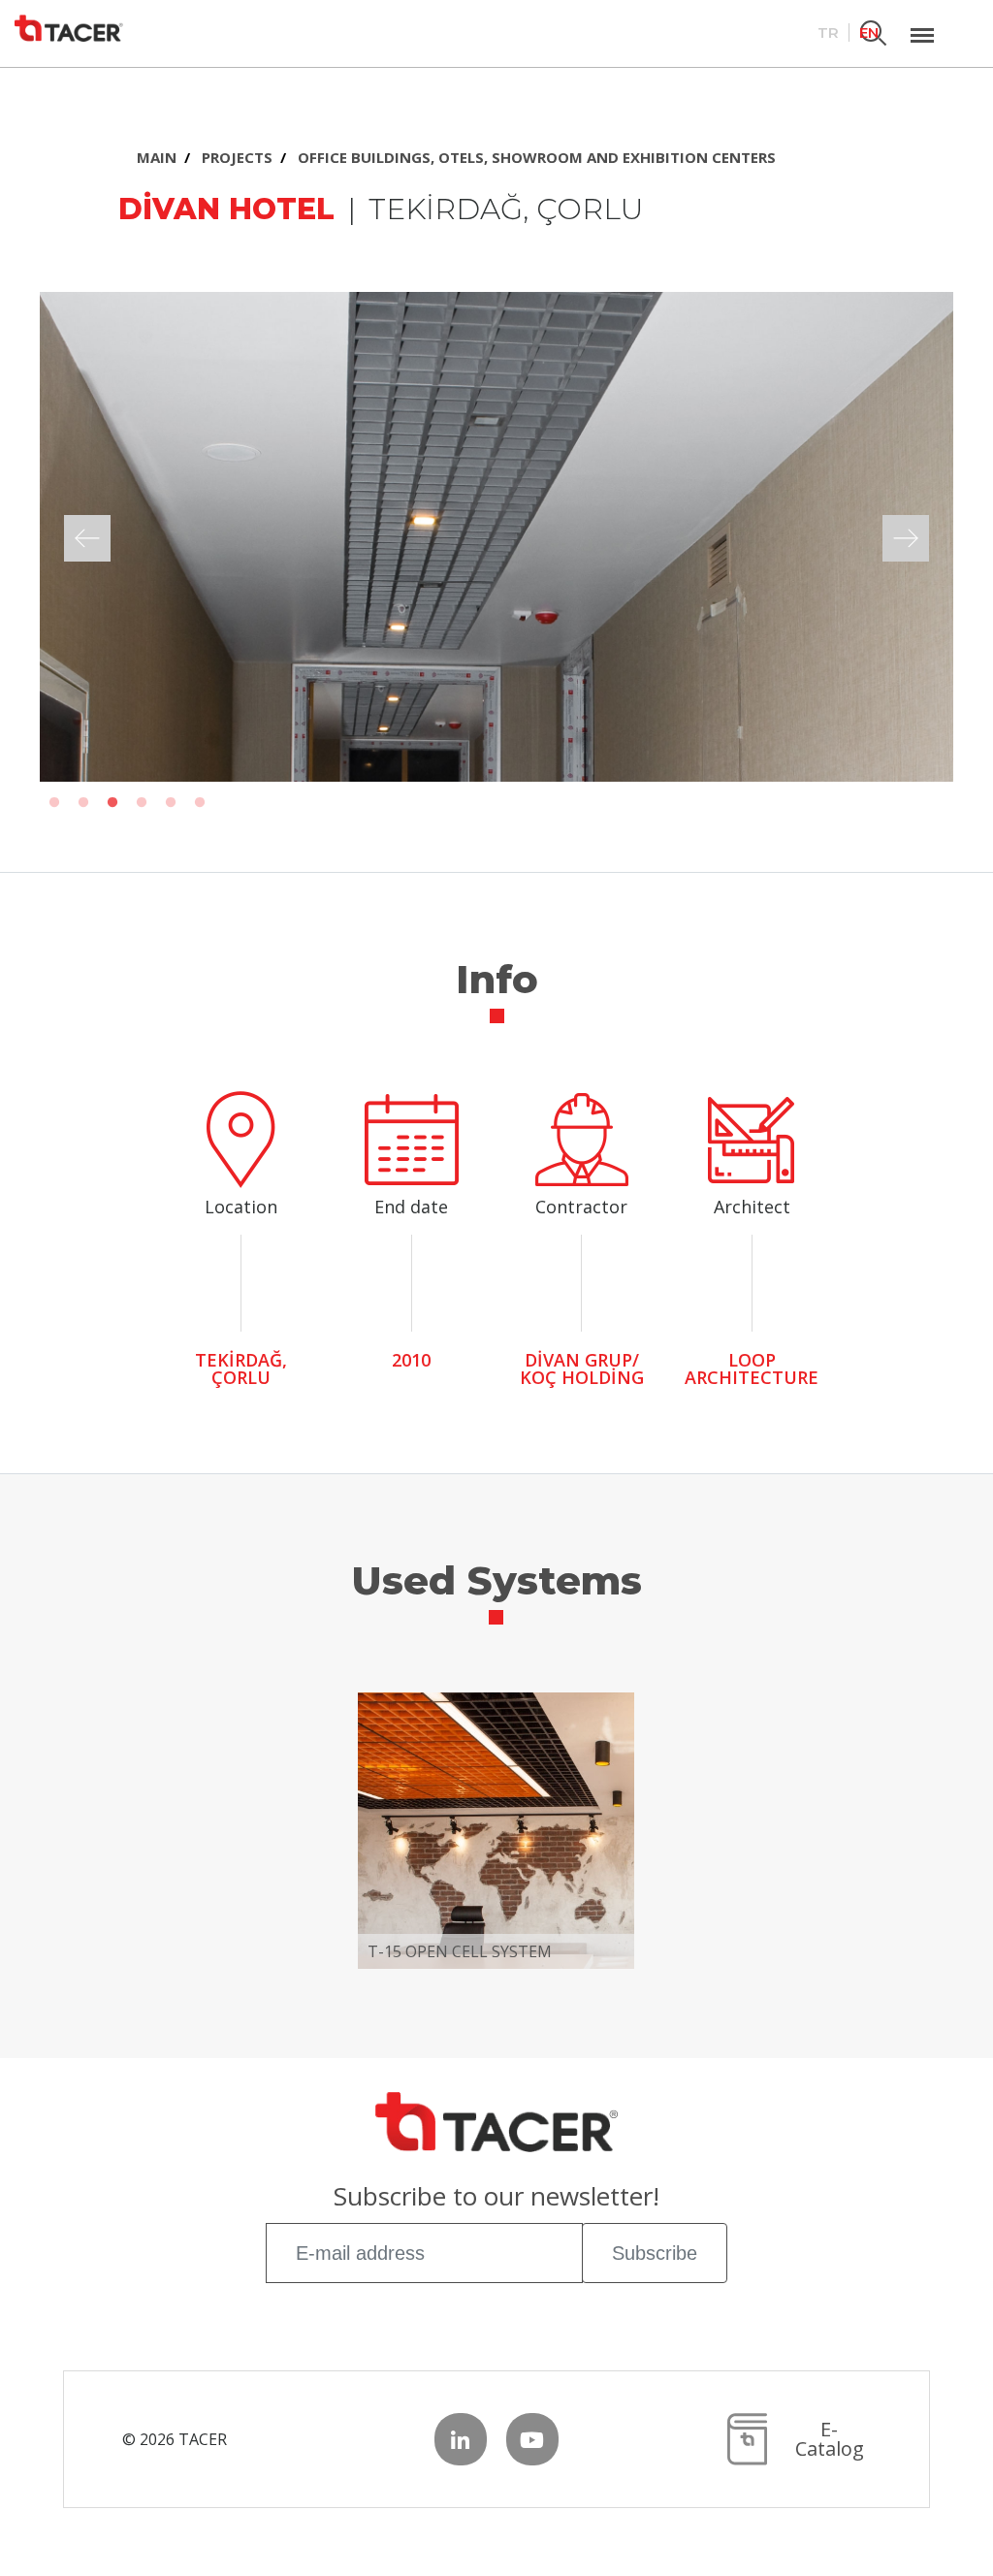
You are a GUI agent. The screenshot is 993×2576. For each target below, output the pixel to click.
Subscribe (655, 2253)
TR (828, 32)
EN (869, 32)
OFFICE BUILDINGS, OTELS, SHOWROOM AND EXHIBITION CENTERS (537, 157)
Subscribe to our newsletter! (496, 2198)
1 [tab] (54, 803)
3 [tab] (112, 803)
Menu (922, 24)
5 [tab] (171, 803)
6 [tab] (200, 803)
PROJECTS (237, 157)
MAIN (157, 157)
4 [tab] (142, 803)
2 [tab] (83, 803)
